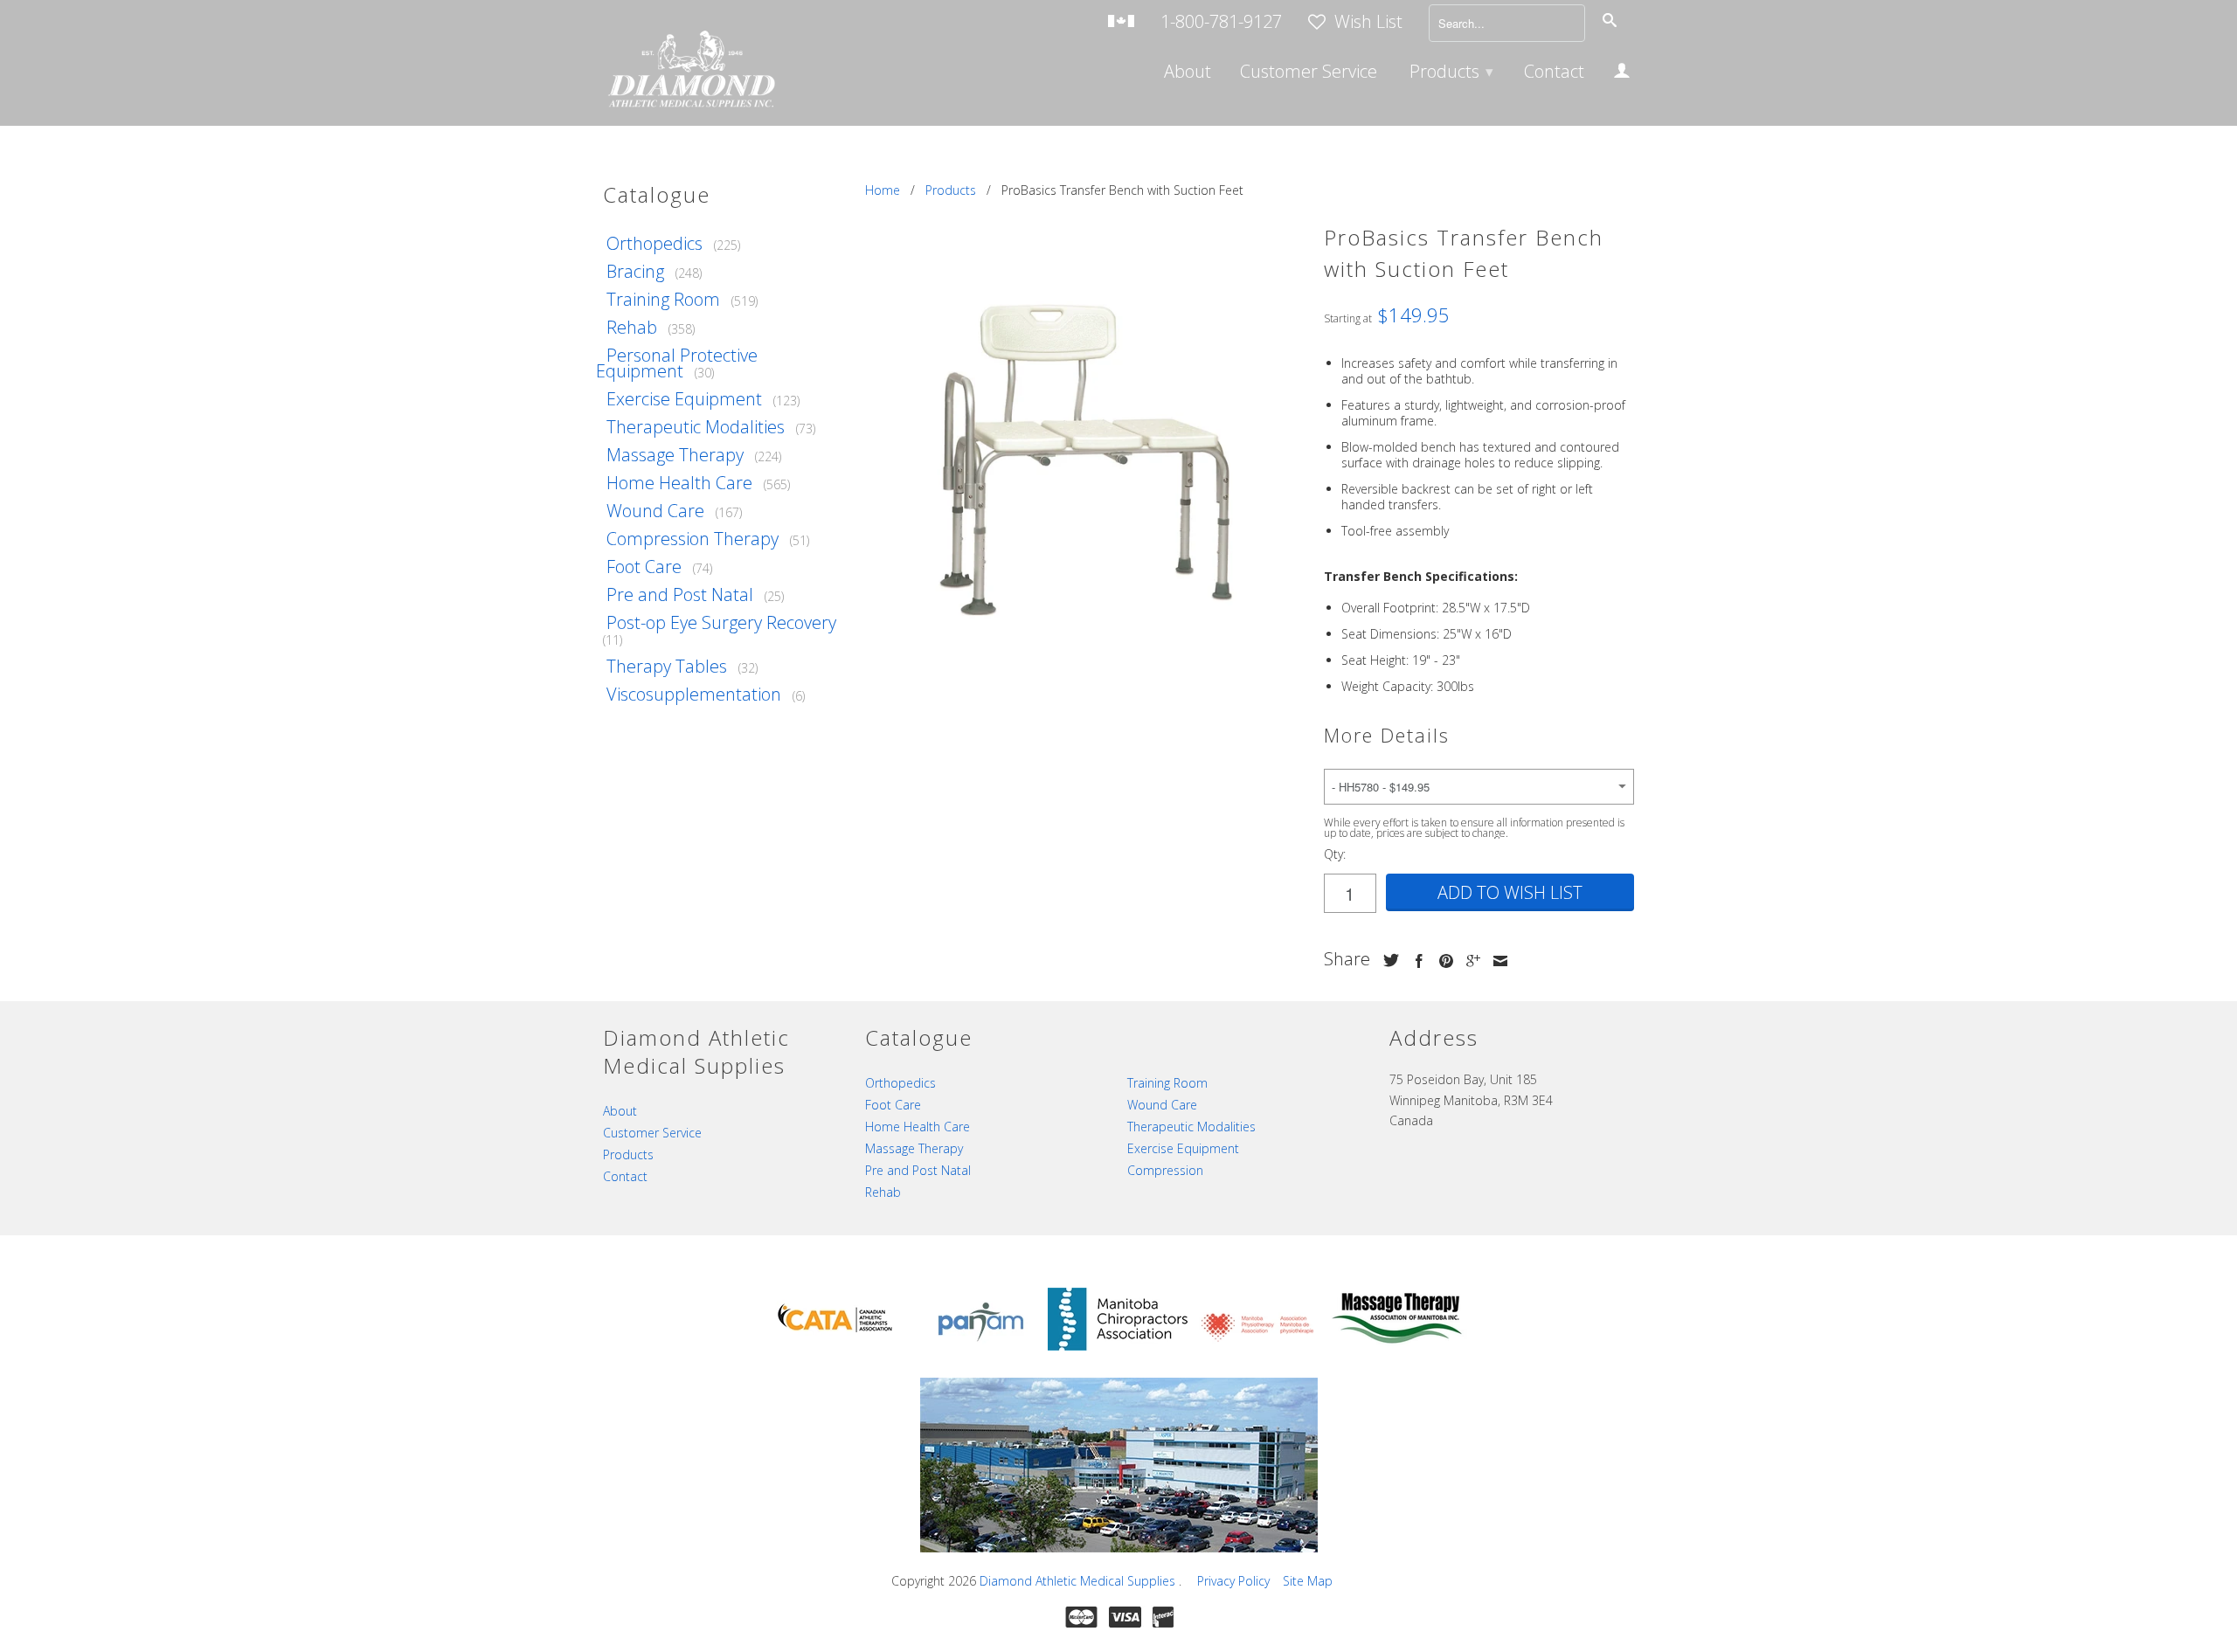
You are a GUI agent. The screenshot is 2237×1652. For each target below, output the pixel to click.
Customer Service (1309, 73)
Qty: (1335, 854)
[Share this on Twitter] (1387, 960)
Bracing (635, 271)
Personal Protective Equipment (677, 363)
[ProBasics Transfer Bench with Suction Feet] (1086, 460)
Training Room (663, 299)
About (1188, 73)
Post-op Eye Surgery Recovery (721, 622)
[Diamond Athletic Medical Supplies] (690, 71)
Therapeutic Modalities (696, 427)
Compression (1165, 1170)
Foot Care (644, 567)
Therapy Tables (667, 666)
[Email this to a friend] (1496, 961)
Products (1451, 71)
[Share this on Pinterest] (1442, 961)
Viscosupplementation (694, 694)
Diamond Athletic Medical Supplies (1079, 1581)
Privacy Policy (1233, 1581)
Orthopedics (654, 243)
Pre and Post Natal (680, 594)
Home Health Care (679, 483)
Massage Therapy (675, 455)
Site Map (1308, 1581)
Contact (1554, 73)
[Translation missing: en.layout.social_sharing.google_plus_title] (1469, 961)
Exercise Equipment (684, 399)
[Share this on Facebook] (1415, 961)
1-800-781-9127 (1221, 23)
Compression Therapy (693, 539)
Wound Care (655, 511)
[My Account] (1622, 73)
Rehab (632, 327)
